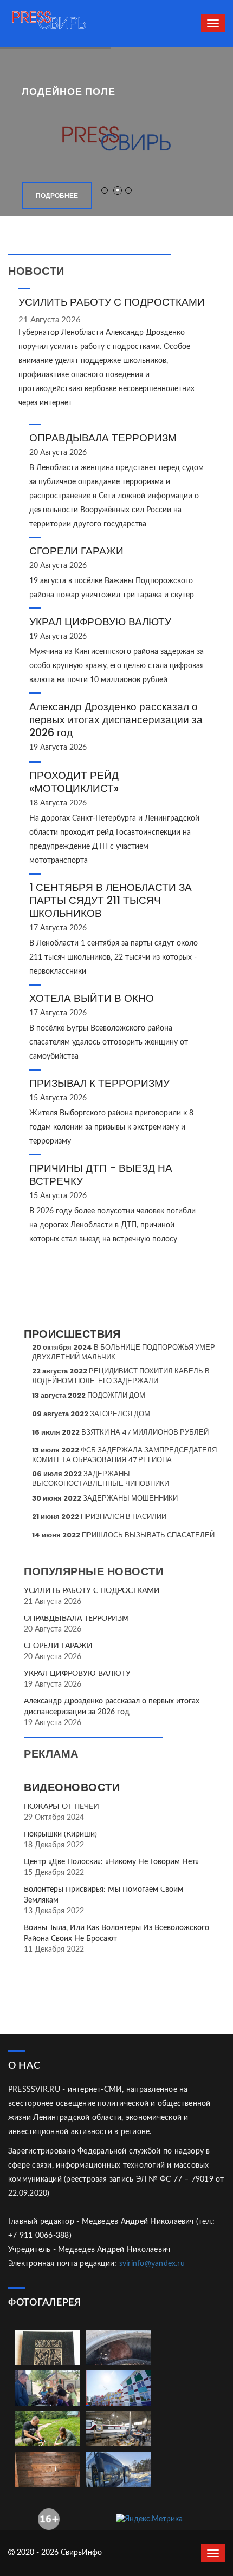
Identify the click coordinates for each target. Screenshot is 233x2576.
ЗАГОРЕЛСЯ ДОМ (91, 1414)
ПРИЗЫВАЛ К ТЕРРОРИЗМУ (99, 1083)
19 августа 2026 (58, 637)
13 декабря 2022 (54, 1911)
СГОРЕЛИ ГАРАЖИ (76, 551)
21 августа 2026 (50, 320)
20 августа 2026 (58, 453)
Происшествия (72, 1334)
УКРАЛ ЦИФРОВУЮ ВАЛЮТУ (100, 622)
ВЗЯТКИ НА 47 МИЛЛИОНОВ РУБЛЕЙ (120, 1432)
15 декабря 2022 (54, 1873)
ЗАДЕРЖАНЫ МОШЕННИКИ (105, 1498)
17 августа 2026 (58, 928)
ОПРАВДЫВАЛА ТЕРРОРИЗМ (103, 438)
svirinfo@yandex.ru (152, 2264)
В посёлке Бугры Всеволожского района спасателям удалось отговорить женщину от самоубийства (109, 1042)
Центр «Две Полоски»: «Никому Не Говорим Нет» (111, 1862)
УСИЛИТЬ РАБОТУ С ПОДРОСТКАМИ (112, 302)
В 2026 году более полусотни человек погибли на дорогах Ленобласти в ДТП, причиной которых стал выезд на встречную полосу (112, 1225)
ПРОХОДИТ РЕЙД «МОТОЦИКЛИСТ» (74, 782)
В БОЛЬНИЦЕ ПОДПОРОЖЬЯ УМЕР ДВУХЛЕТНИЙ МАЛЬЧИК (124, 1352)
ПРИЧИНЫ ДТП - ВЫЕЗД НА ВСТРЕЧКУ (101, 1175)
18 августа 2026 (58, 803)
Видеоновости (72, 1787)
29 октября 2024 (54, 1818)
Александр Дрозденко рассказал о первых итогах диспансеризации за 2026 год (116, 720)
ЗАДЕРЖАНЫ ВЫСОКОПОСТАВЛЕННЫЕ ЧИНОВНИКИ (101, 1479)
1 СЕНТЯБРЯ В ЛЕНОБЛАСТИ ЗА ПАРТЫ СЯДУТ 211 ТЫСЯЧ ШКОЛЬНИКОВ (111, 900)
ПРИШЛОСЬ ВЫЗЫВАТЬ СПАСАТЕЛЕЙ (123, 1535)
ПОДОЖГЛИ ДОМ (89, 1395)
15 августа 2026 (58, 1098)
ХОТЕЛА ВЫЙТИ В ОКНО (92, 998)
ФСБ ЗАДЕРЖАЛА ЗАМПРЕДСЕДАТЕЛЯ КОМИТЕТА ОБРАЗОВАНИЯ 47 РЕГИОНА (124, 1455)
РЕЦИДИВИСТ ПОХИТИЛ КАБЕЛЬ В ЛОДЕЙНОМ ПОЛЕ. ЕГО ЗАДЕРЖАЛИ (121, 1376)
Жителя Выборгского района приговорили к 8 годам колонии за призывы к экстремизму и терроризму (111, 1127)
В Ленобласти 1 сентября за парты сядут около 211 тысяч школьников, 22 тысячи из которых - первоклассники (114, 957)
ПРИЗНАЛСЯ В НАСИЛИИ (99, 1517)
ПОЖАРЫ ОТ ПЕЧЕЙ (62, 1807)
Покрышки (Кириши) (60, 1834)
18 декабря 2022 (54, 1845)
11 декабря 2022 (54, 1950)
